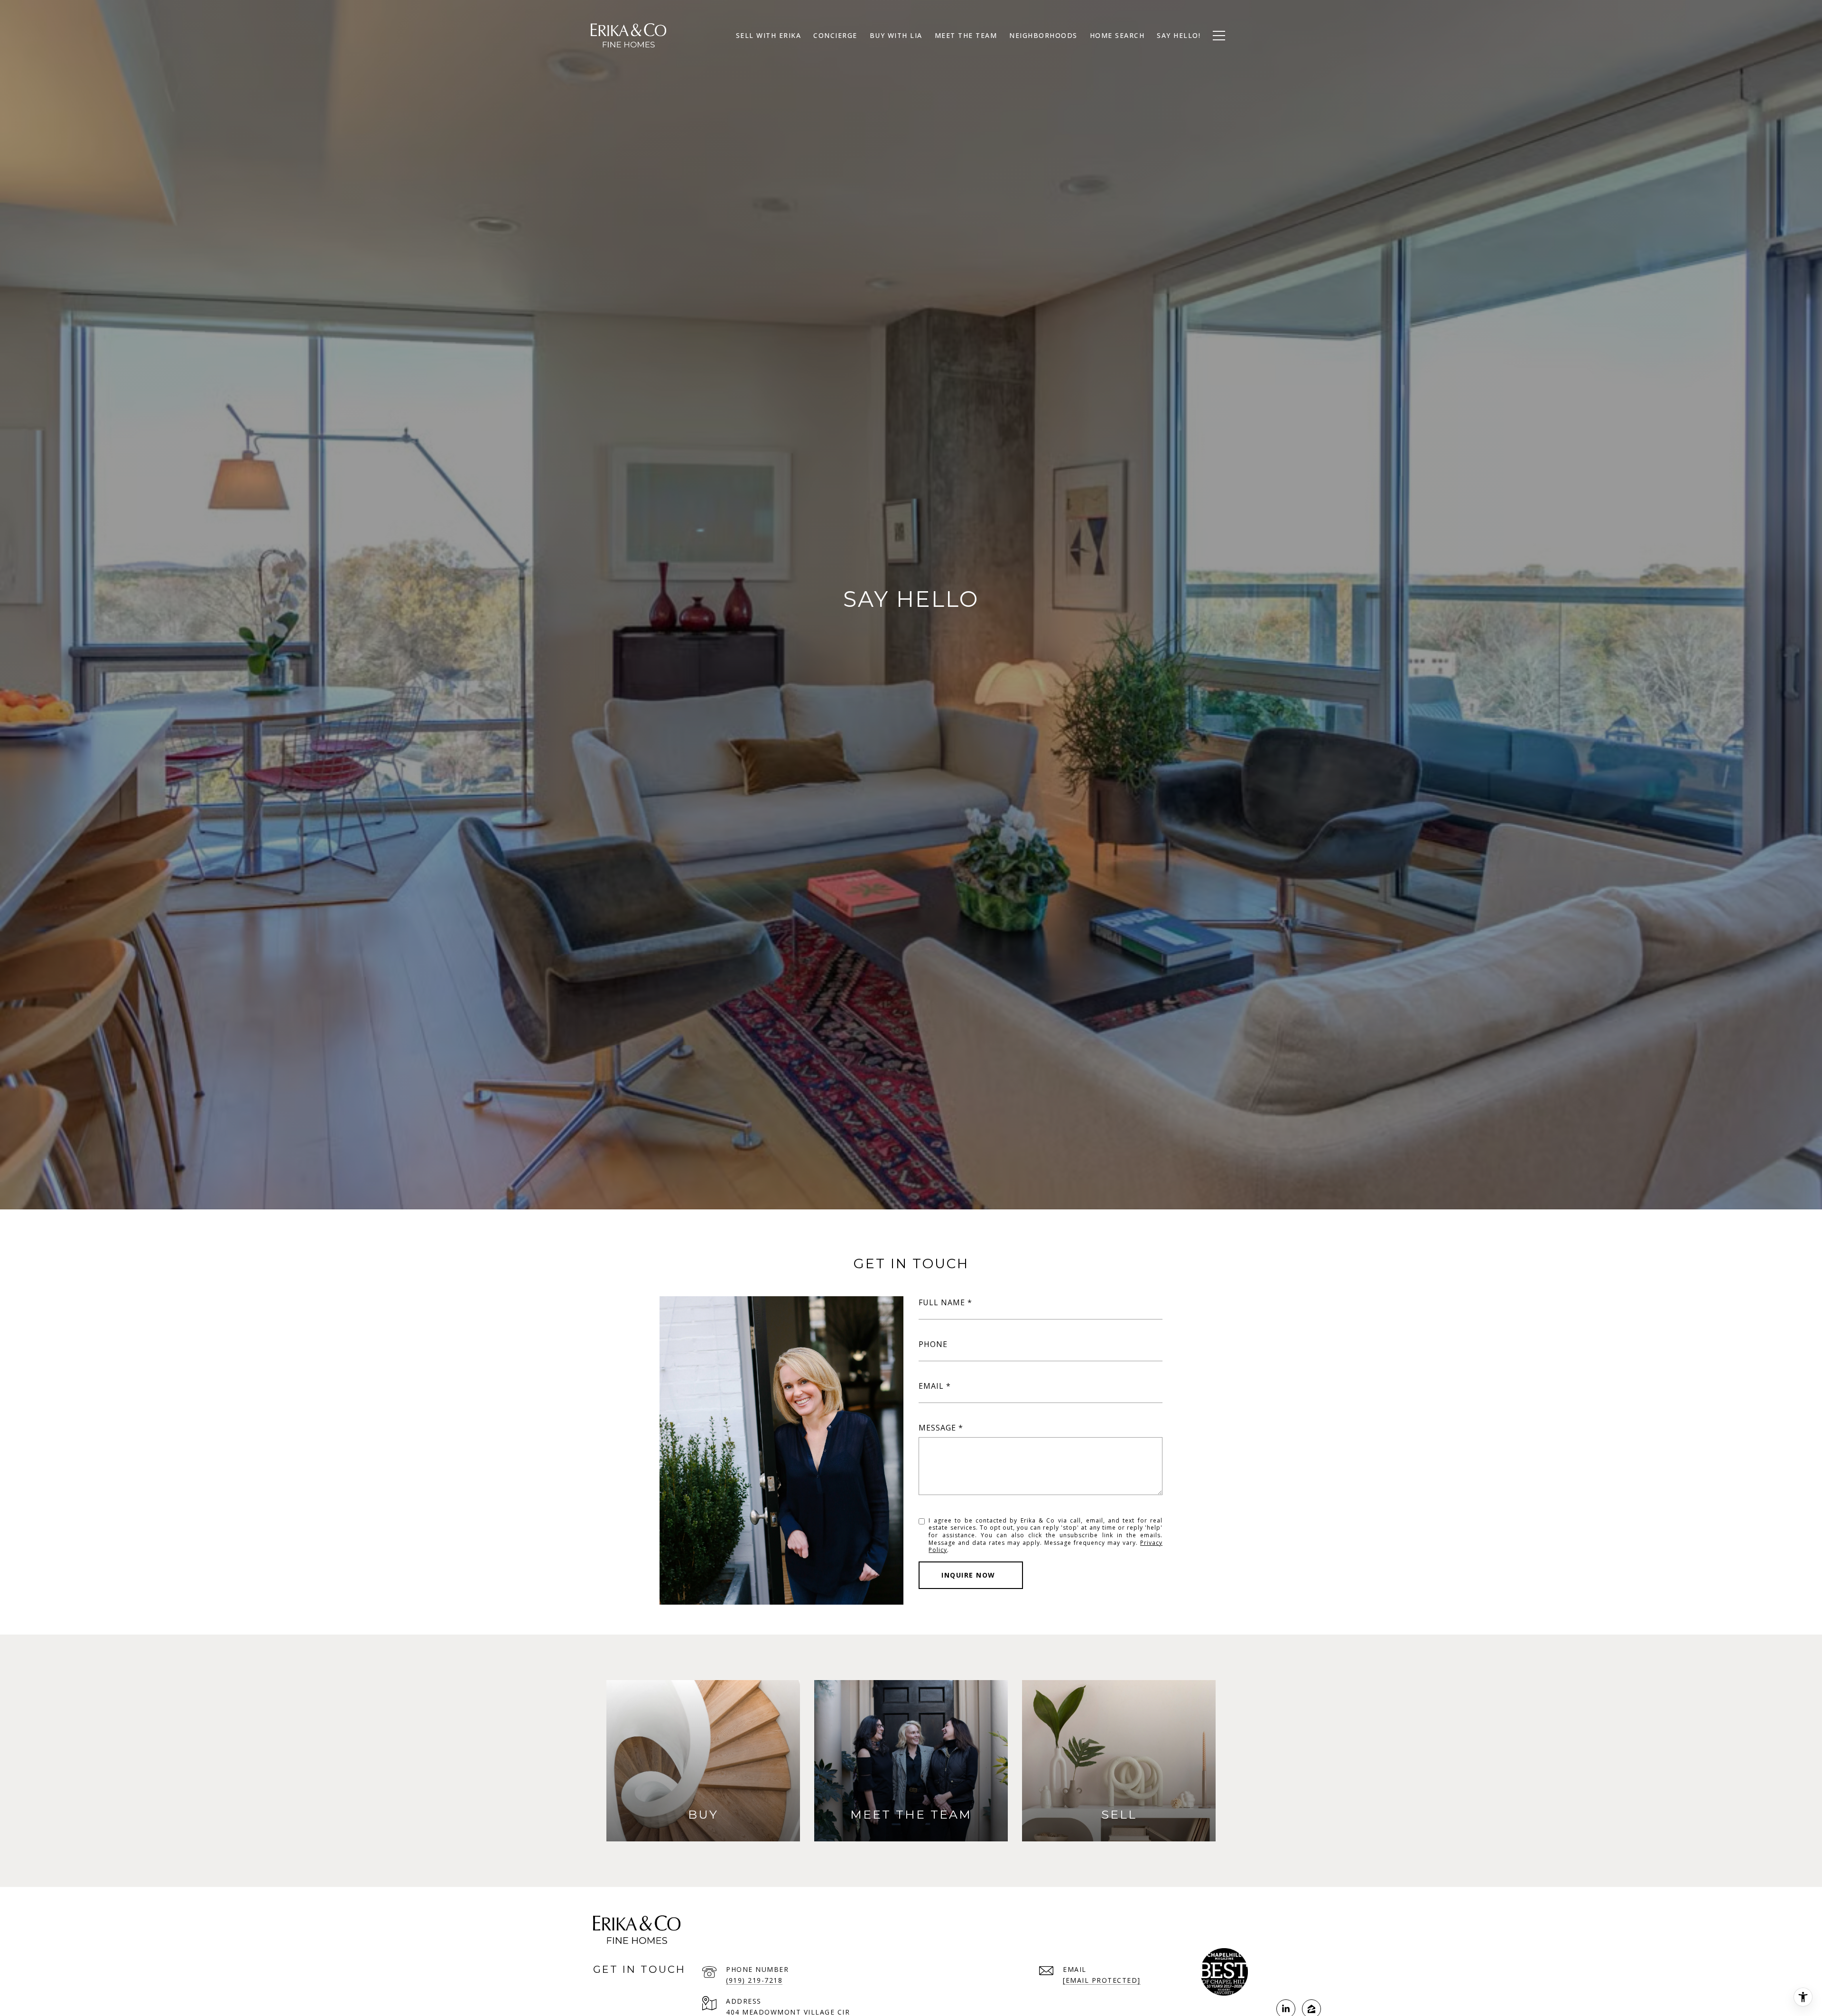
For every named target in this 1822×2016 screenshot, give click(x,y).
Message (937, 1428)
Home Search (1117, 35)
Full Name (942, 1302)
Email (931, 1386)
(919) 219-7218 (754, 1980)
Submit (971, 1575)
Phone (933, 1344)
